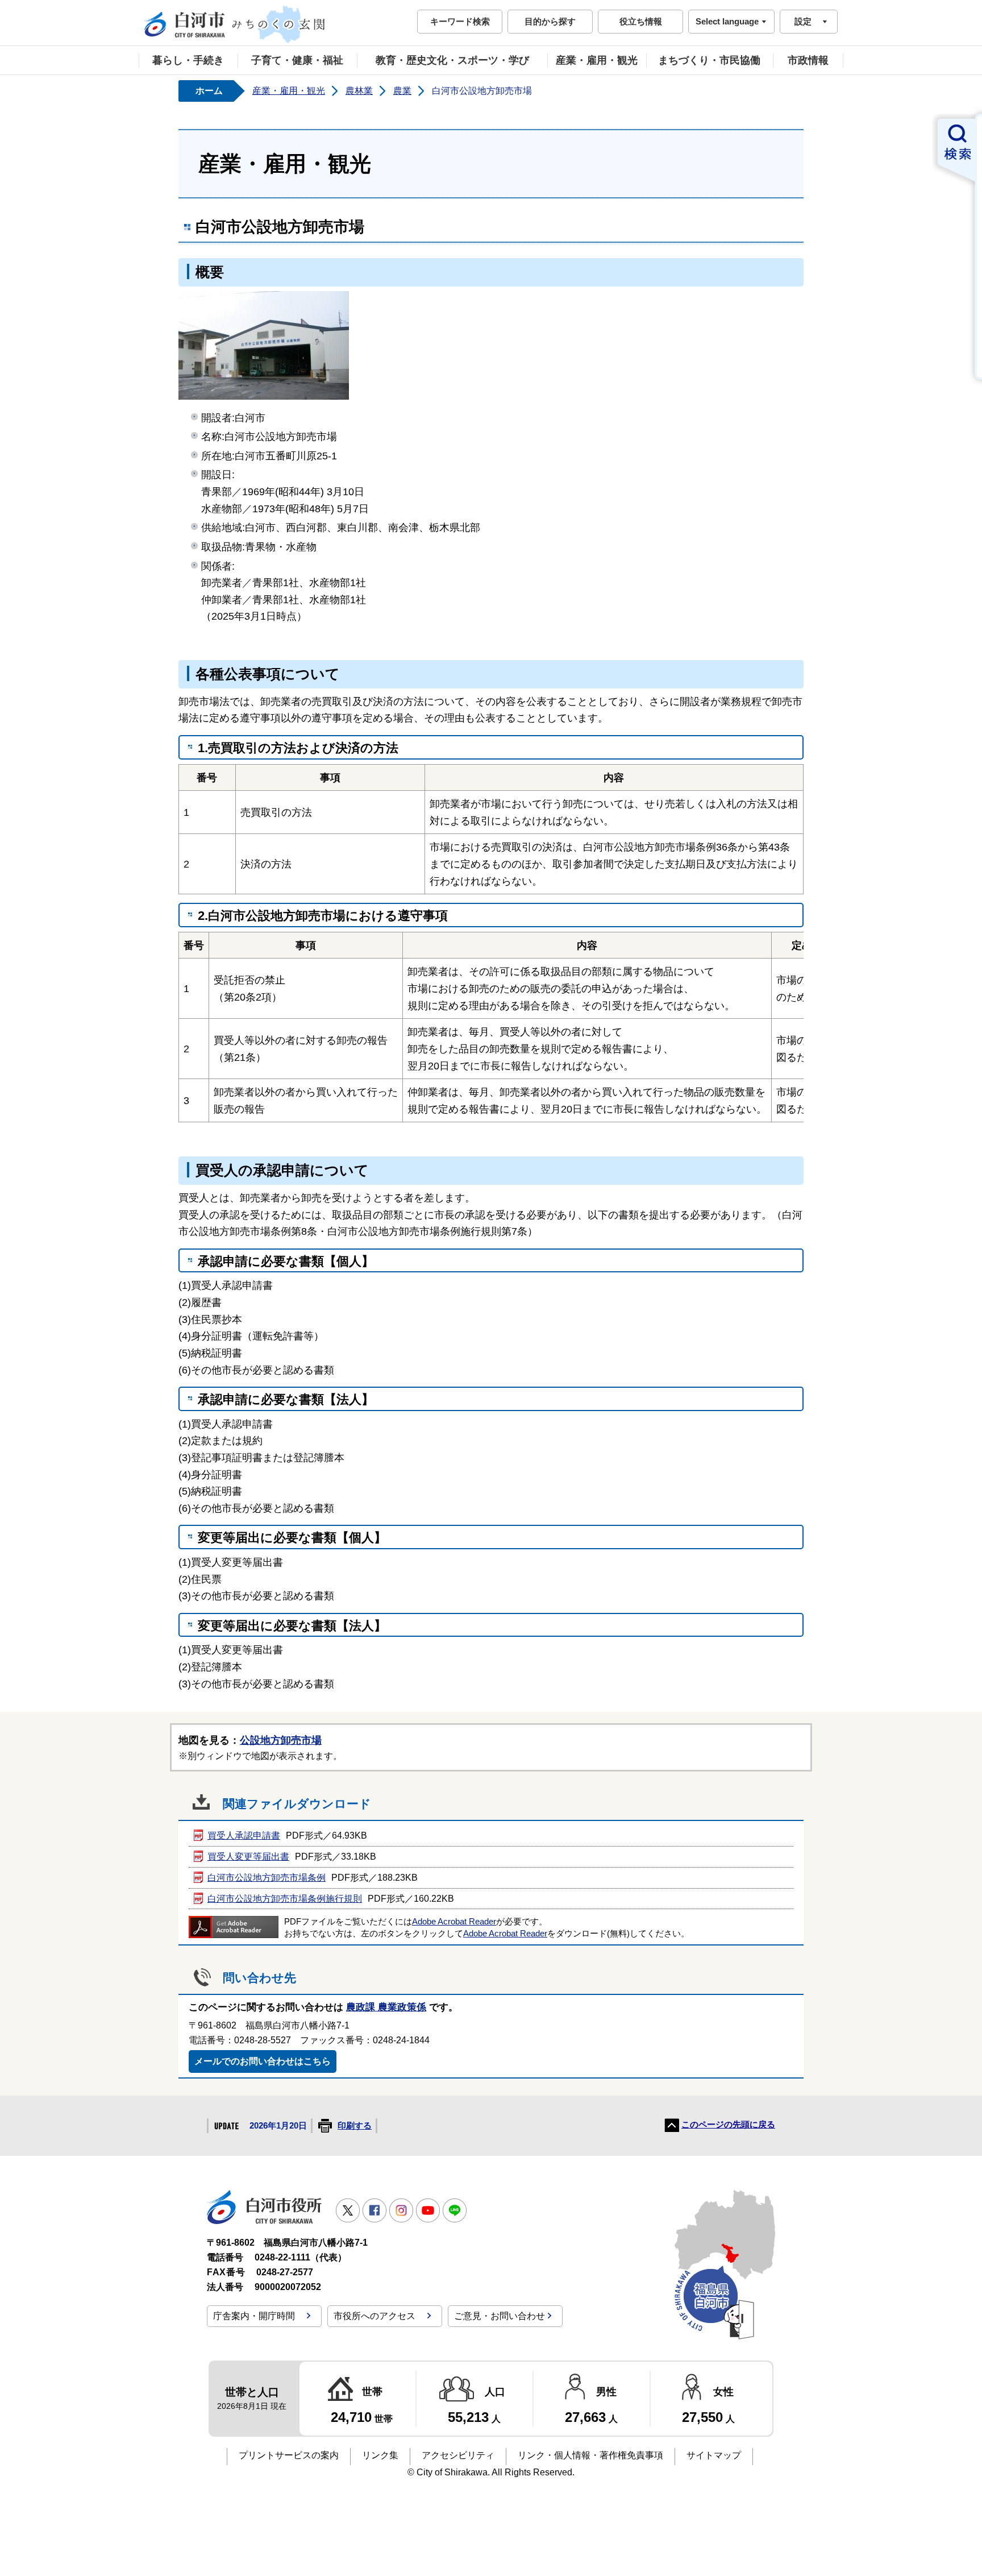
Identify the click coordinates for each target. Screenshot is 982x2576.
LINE (455, 2210)
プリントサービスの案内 (289, 2455)
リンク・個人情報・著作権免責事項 (590, 2455)
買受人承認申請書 (244, 1835)
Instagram (401, 2210)
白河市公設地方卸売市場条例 (267, 1878)
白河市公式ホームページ (235, 24)
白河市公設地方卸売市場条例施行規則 (285, 1899)
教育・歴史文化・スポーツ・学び (452, 60)
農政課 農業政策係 (386, 2007)
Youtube (428, 2210)
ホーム (209, 91)
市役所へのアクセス (375, 2316)
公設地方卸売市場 (281, 1740)
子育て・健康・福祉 (297, 60)
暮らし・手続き (188, 60)
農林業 (359, 91)
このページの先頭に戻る (728, 2125)
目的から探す (550, 21)
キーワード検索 (460, 21)
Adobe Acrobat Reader (454, 1922)
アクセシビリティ (458, 2455)
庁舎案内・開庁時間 (254, 2316)
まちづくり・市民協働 (709, 60)
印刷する (355, 2126)
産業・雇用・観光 (597, 60)
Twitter (348, 2210)
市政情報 (808, 60)
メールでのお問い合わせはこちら (263, 2061)
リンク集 (380, 2455)
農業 (402, 91)
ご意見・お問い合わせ (500, 2316)
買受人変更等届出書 (248, 1857)
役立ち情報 (641, 21)
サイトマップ (714, 2455)
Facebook (375, 2210)
